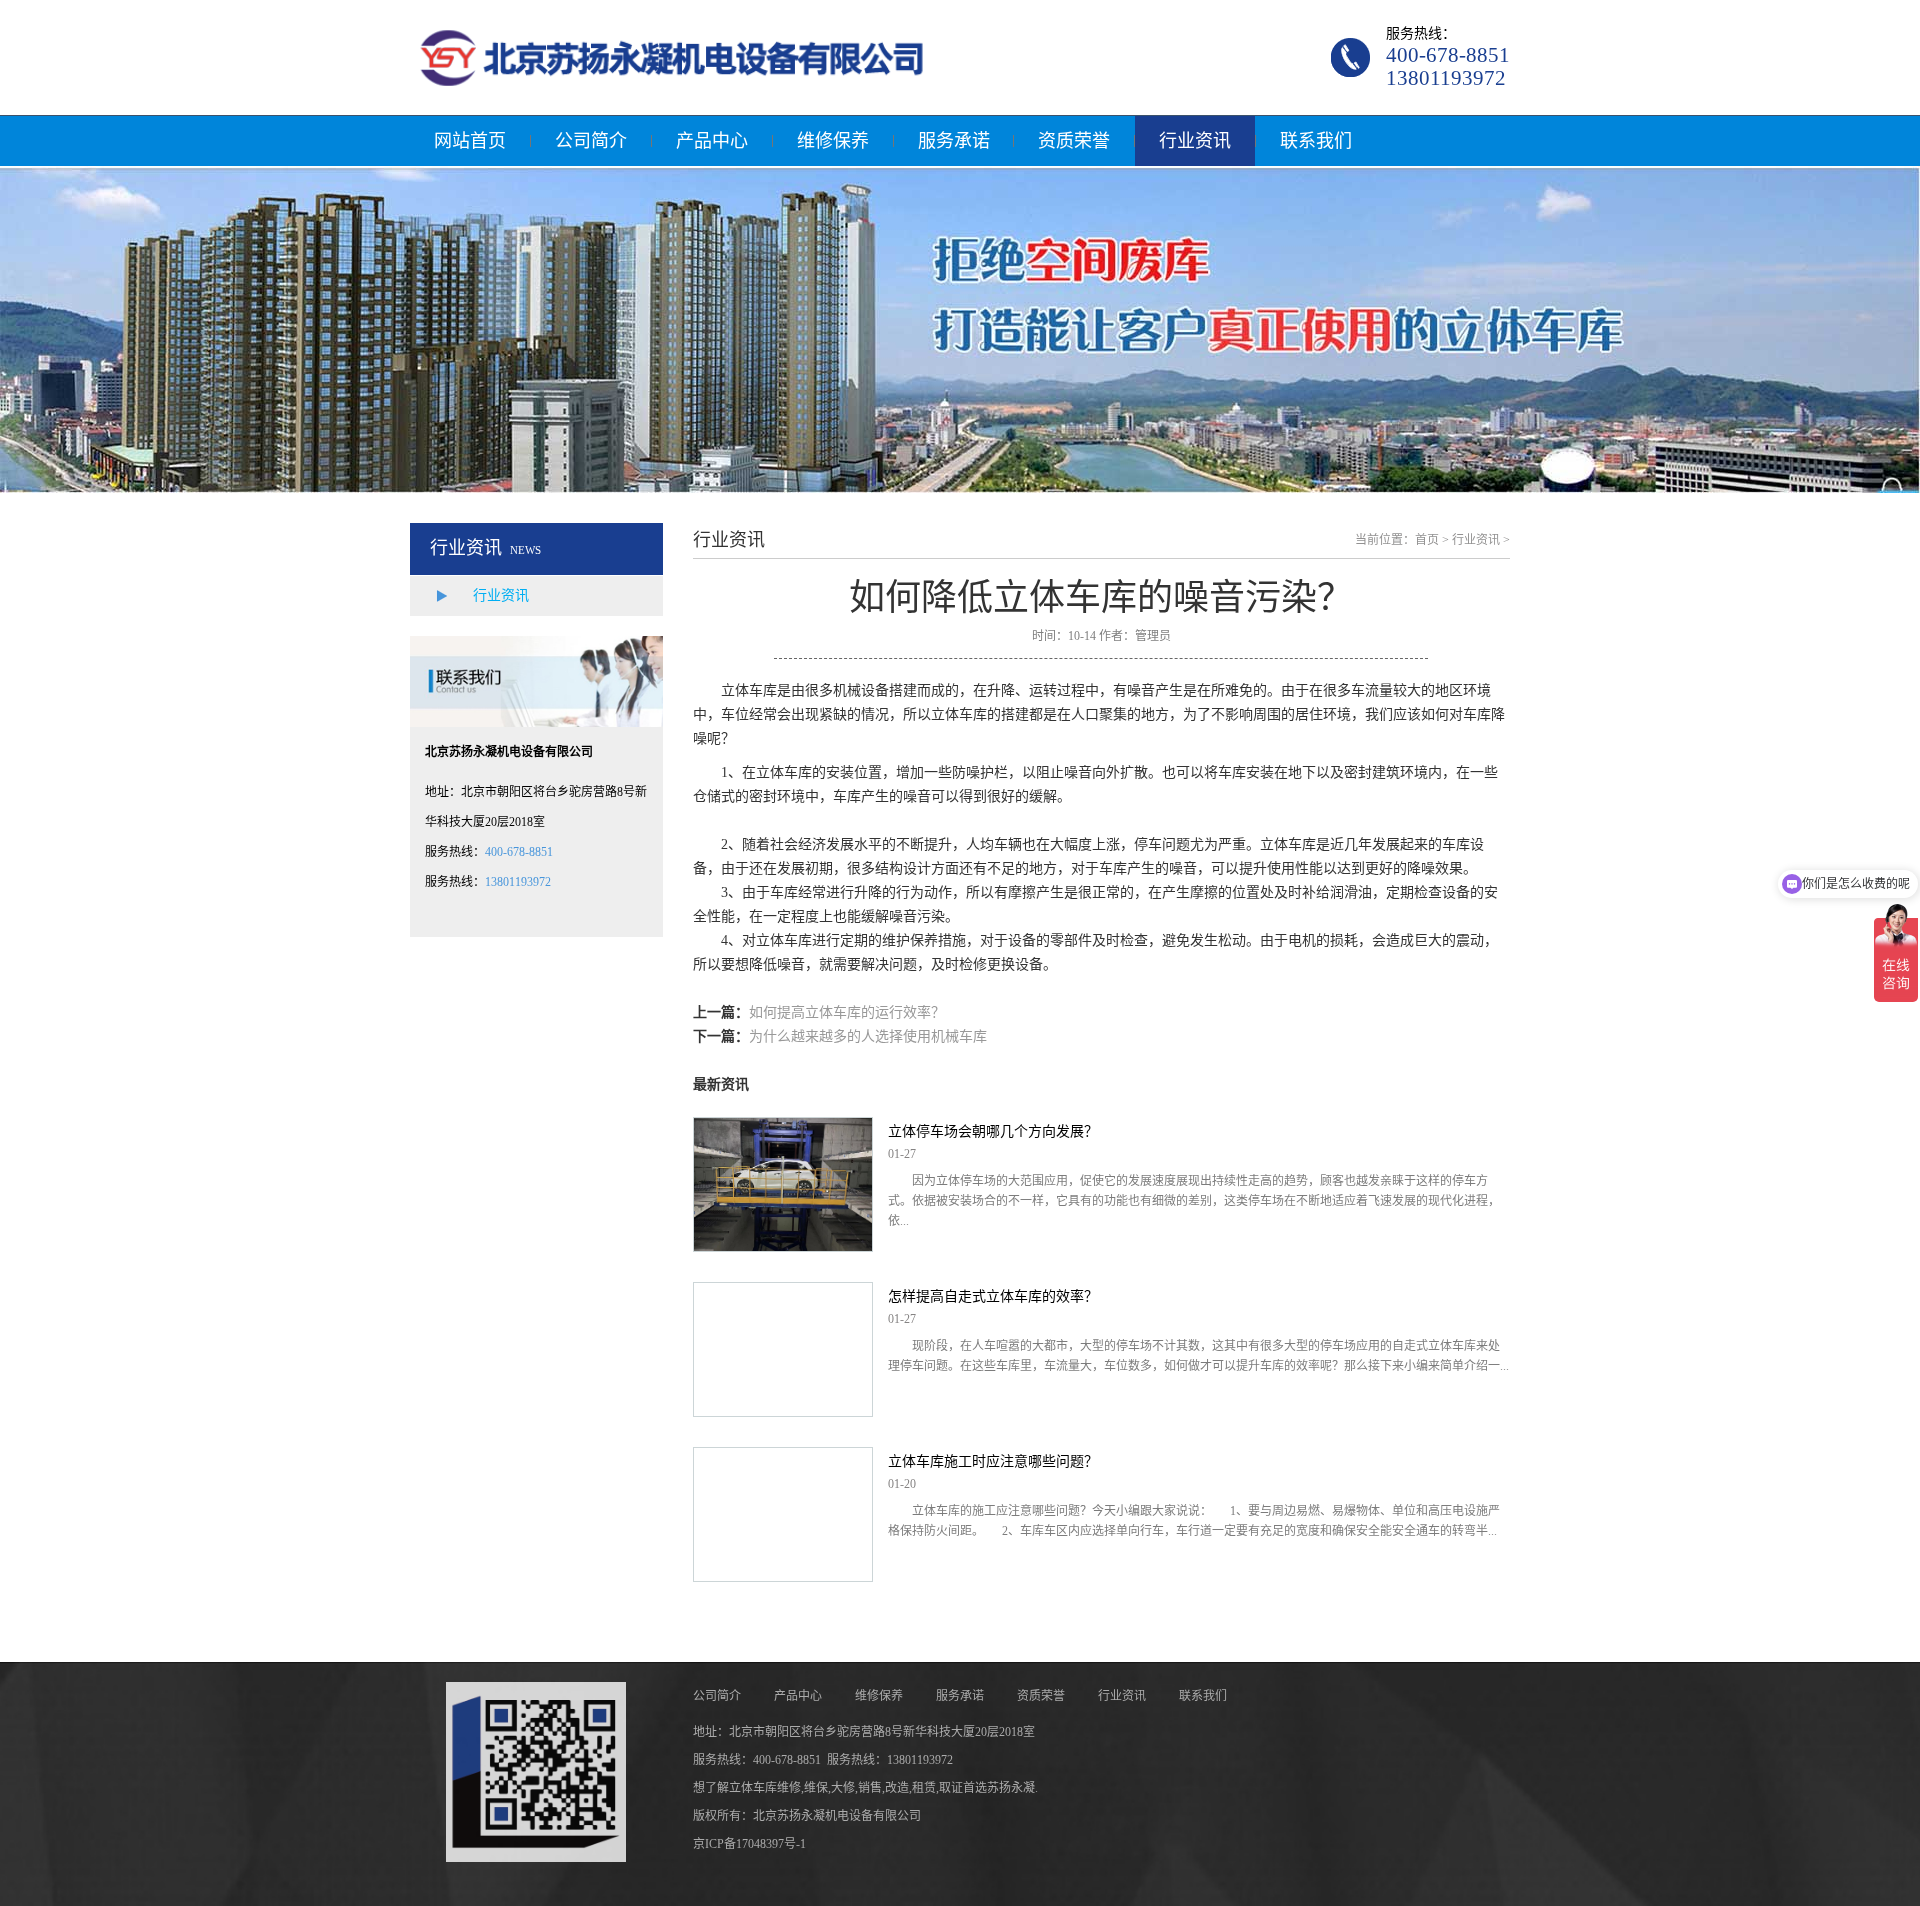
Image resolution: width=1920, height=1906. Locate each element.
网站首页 (470, 141)
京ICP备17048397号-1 (749, 1844)
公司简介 (591, 141)
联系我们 (1316, 141)
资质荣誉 (1074, 141)
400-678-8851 (519, 852)
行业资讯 (1195, 141)
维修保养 (833, 141)
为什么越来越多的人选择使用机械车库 (868, 1036)
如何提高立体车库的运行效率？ (847, 1012)
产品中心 (712, 141)
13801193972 (518, 882)
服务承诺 (954, 141)
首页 (1427, 540)
